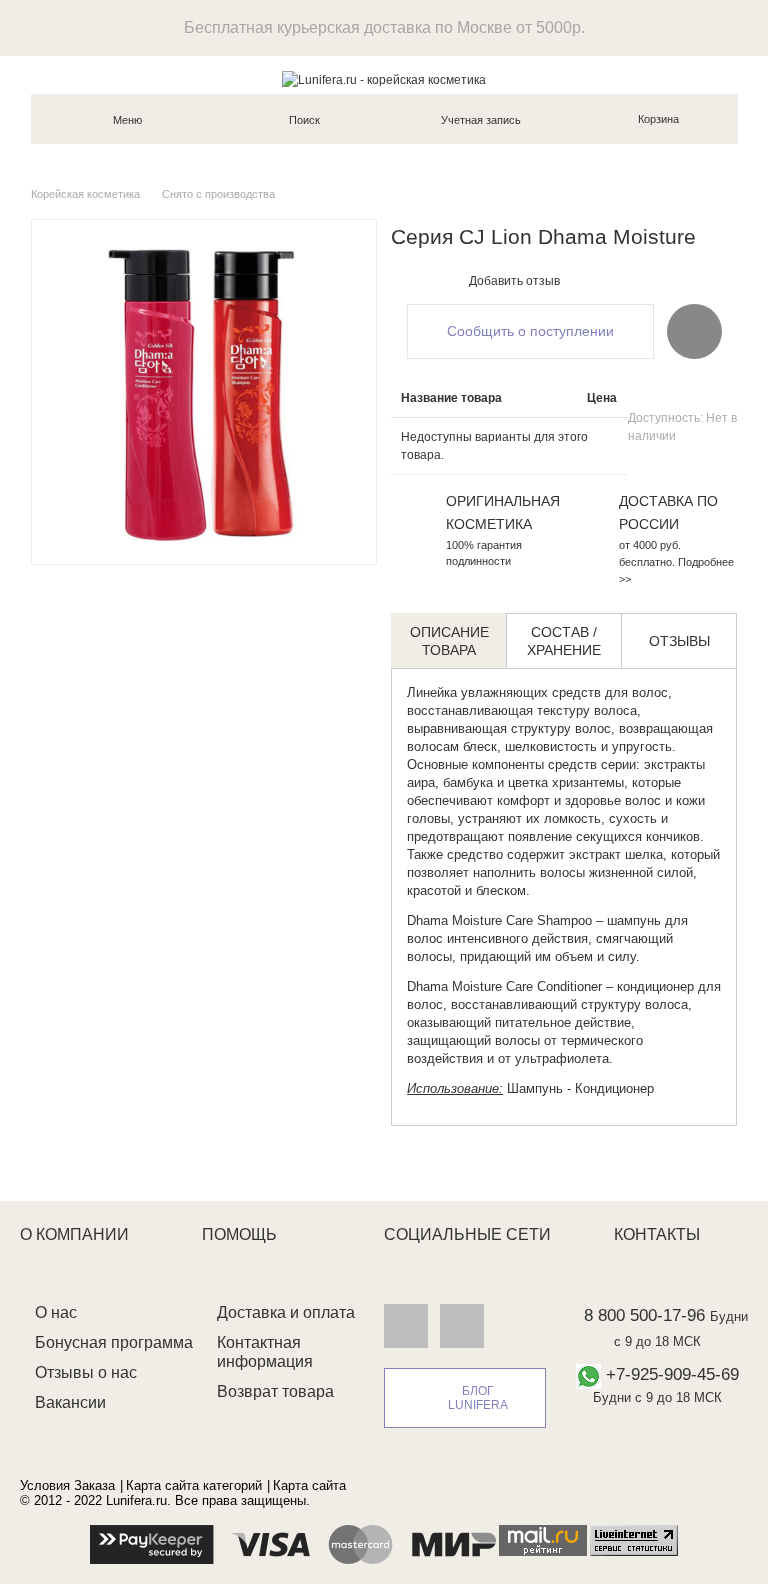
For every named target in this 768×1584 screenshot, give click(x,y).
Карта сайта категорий (194, 1485)
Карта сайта (309, 1485)
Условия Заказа (67, 1485)
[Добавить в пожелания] (694, 331)
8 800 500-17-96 (644, 1315)
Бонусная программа (114, 1342)
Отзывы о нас (86, 1372)
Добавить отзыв (514, 281)
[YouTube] (462, 1325)
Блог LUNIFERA (478, 1398)
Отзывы (679, 641)
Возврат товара (275, 1391)
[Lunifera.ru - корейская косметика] (384, 80)
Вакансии (70, 1402)
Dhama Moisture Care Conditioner (504, 986)
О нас (56, 1312)
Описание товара (449, 641)
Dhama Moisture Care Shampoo (499, 920)
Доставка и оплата (286, 1312)
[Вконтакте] (406, 1325)
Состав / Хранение (564, 641)
